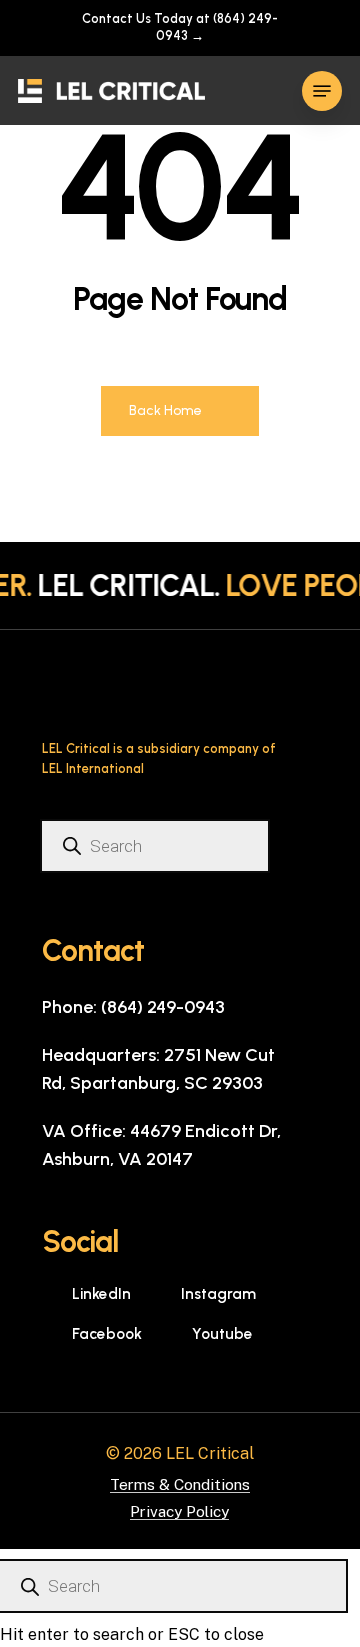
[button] (322, 91)
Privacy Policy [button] (179, 1511)
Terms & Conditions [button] (180, 1484)
